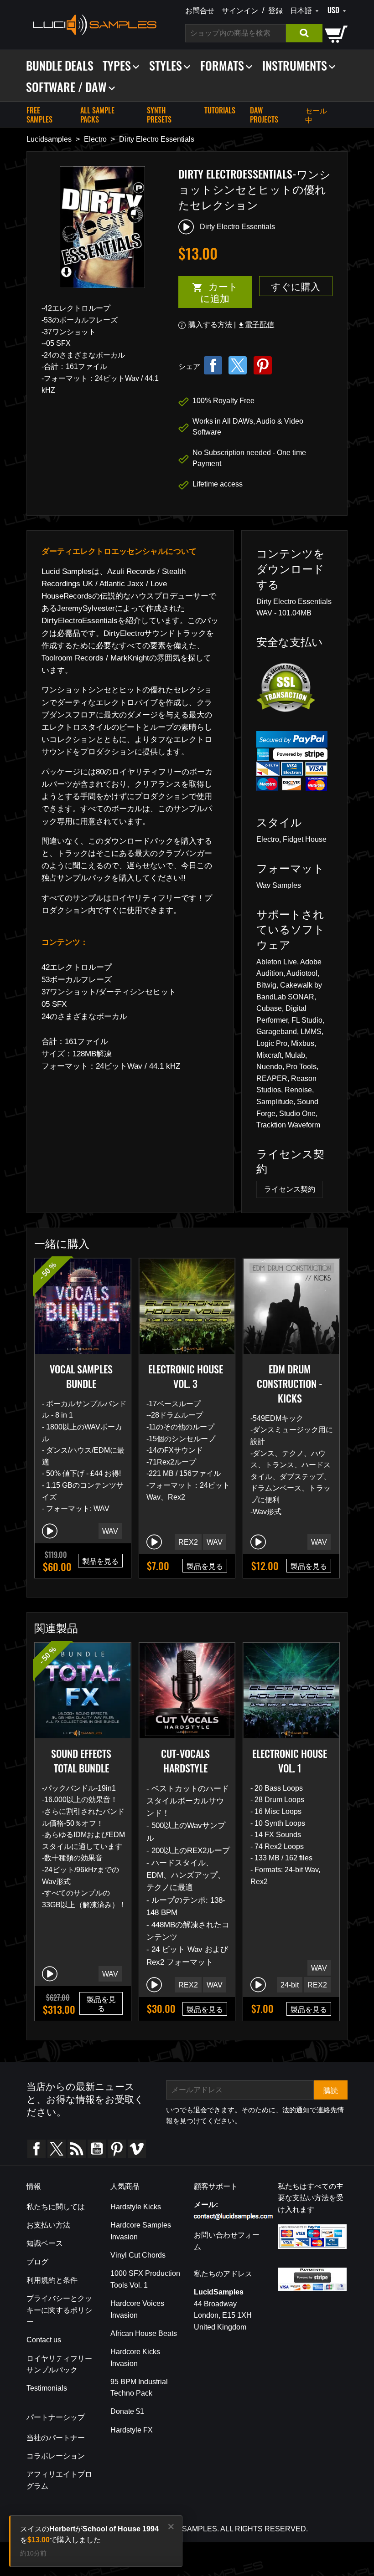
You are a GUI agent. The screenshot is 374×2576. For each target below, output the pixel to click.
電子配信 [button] (256, 325)
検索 (304, 33)
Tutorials (220, 110)
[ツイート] (238, 365)
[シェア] (213, 365)
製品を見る (100, 1561)
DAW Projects (264, 115)
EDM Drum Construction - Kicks (290, 1383)
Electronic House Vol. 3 (186, 1376)
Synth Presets (159, 115)
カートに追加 (208, 292)
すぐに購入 (296, 286)
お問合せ (200, 10)
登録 (275, 10)
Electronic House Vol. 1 (290, 1761)
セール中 (316, 115)
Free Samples (39, 115)
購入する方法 (210, 325)
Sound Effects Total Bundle (81, 1761)
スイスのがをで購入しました (89, 2534)
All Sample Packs (97, 115)
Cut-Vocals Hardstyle (185, 1761)
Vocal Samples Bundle (81, 1376)
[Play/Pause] (50, 1531)
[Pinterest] (263, 365)
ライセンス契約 (290, 1189)
